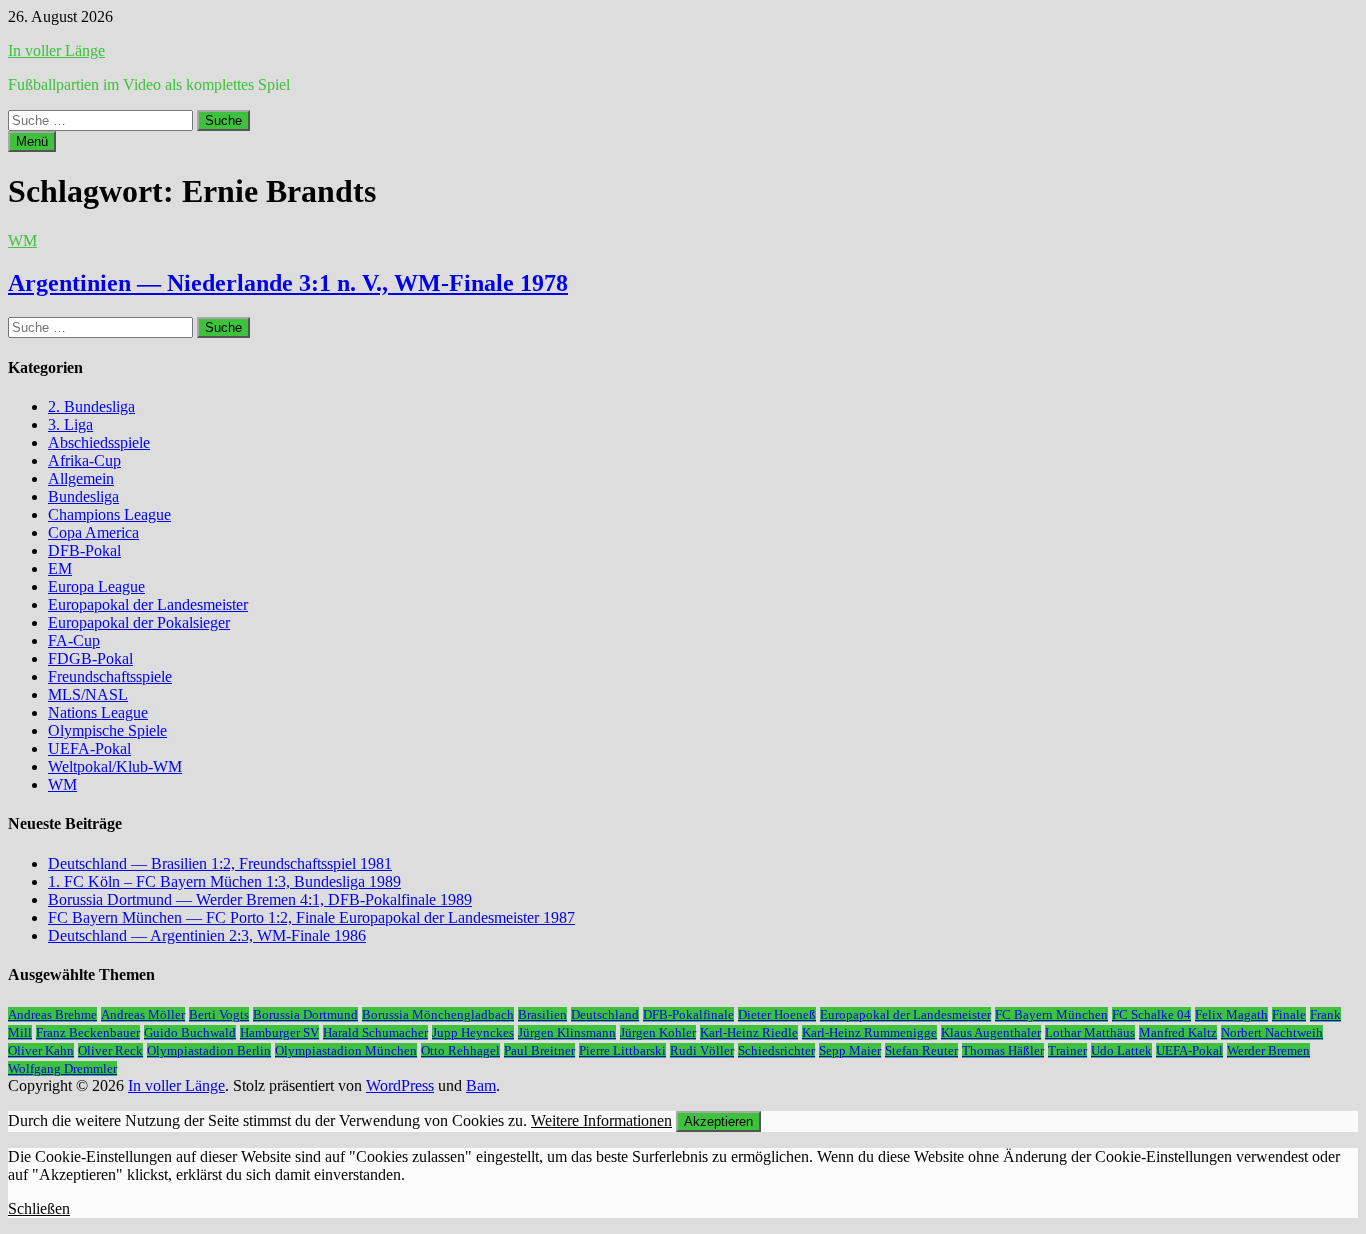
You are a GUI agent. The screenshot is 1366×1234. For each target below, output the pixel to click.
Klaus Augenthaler (991, 1032)
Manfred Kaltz (1178, 1032)
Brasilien (542, 1014)
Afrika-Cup (84, 460)
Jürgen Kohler (658, 1032)
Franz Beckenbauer (88, 1032)
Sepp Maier (850, 1050)
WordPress (400, 1085)
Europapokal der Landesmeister (148, 604)
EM (60, 568)
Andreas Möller (143, 1014)
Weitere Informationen (601, 1120)
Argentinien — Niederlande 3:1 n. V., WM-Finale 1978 (288, 283)
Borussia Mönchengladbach (438, 1014)
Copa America (93, 532)
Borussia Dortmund (305, 1014)
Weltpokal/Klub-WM (115, 766)
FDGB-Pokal (90, 658)
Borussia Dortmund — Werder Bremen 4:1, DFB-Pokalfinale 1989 (260, 899)
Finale (1289, 1014)
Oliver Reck (110, 1050)
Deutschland (605, 1014)
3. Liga (70, 424)
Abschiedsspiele (99, 442)
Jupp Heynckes (473, 1032)
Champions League (109, 514)
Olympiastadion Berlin (209, 1050)
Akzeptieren (718, 1121)
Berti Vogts (219, 1014)
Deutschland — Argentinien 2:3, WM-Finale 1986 (207, 935)
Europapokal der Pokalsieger (139, 622)
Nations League (98, 712)
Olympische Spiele (107, 730)
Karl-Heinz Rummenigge (869, 1032)
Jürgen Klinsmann (567, 1032)
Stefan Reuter (921, 1050)
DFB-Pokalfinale (688, 1014)
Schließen (39, 1208)
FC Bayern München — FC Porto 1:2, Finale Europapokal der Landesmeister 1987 (311, 917)
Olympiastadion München (346, 1050)
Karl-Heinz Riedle (749, 1032)
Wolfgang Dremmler (62, 1068)
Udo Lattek (1121, 1050)
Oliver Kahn (41, 1050)
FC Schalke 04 (1151, 1014)
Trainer (1067, 1050)
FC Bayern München (1051, 1014)
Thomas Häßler (1003, 1050)
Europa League (96, 586)
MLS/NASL (88, 694)
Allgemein (81, 478)
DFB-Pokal (84, 550)
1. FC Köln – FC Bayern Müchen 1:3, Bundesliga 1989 (224, 881)
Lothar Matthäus (1090, 1032)
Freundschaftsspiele (110, 676)
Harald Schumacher (375, 1032)
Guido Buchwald (190, 1032)
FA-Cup (74, 640)
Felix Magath (1231, 1014)
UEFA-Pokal (89, 748)
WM (22, 240)
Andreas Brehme (52, 1014)
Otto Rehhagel (460, 1050)
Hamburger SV (279, 1032)
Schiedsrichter (776, 1050)
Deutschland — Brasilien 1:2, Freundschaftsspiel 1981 (220, 863)
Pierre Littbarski (622, 1050)
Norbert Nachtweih (1272, 1032)
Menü (32, 141)
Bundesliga (83, 496)
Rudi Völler (702, 1050)
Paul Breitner (539, 1050)
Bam (481, 1085)
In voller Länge (56, 50)
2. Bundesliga (91, 406)
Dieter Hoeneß (777, 1014)
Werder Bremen (1268, 1050)
